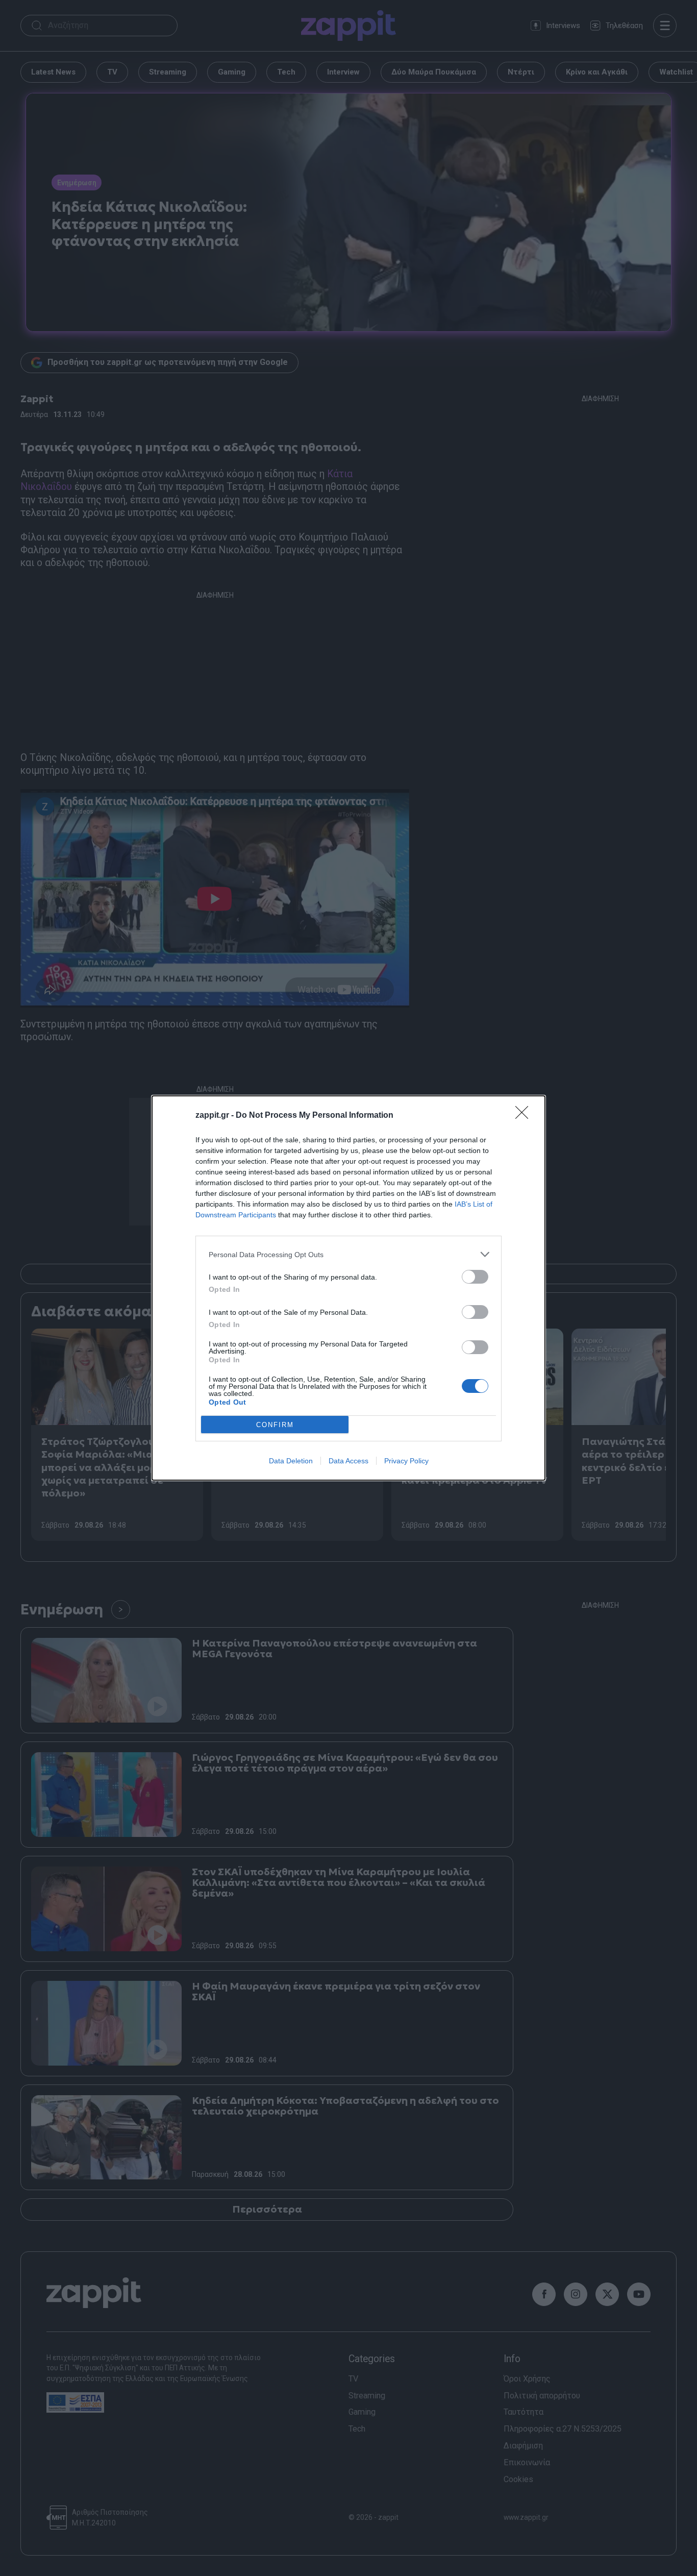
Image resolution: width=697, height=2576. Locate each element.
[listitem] (348, 1254)
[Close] (525, 1116)
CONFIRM (275, 1425)
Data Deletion (291, 1461)
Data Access (348, 1461)
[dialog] (348, 1288)
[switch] (475, 1277)
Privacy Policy (406, 1461)
